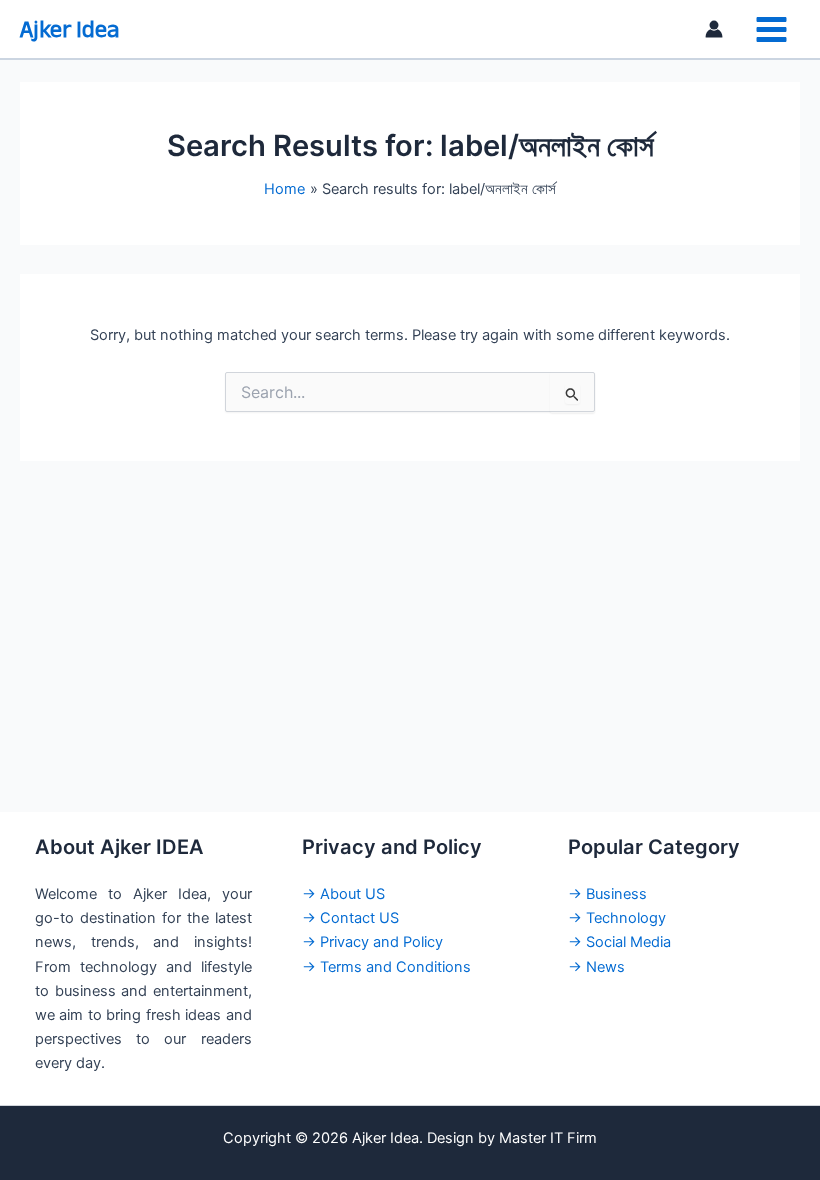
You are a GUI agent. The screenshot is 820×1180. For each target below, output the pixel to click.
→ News (596, 967)
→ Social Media (619, 942)
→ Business (607, 894)
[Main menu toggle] (771, 29)
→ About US (343, 894)
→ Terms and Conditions (386, 967)
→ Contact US (350, 918)
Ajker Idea (69, 29)
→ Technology (617, 918)
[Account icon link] (714, 29)
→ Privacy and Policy (372, 942)
